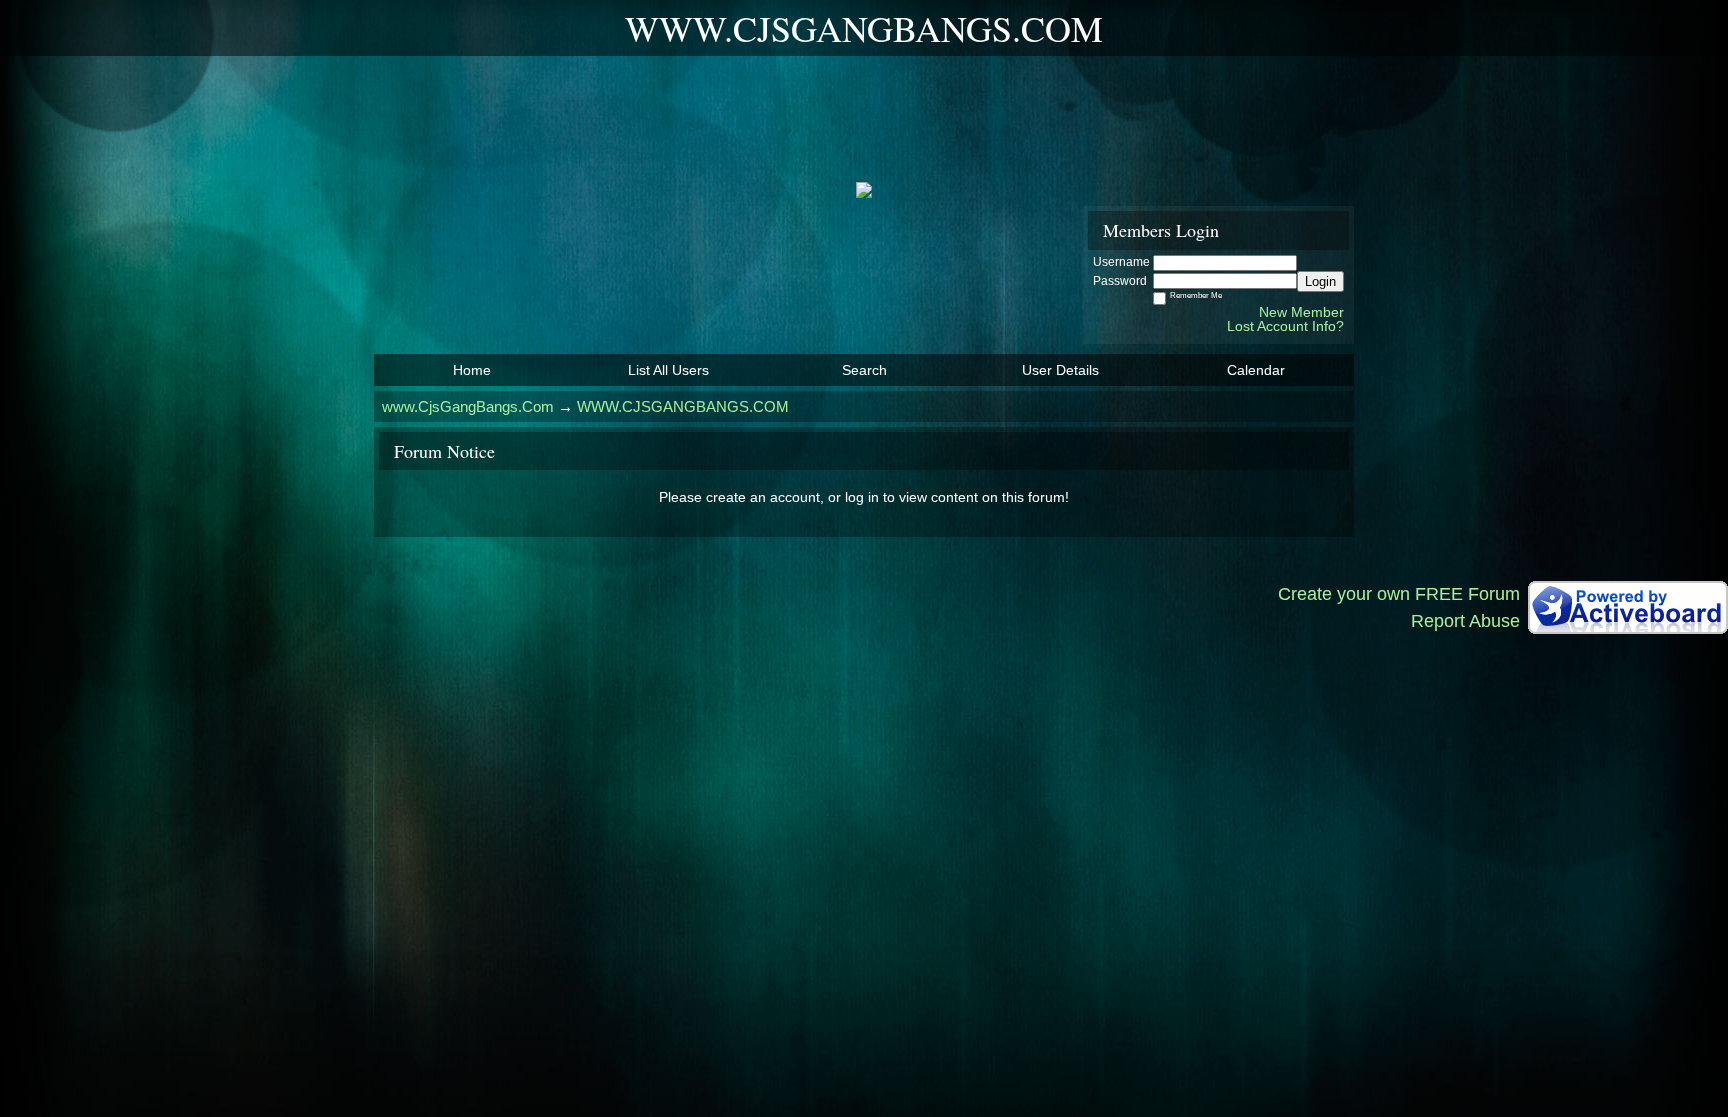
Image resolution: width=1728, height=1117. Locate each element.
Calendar (1256, 370)
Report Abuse (1465, 621)
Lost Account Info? (1285, 326)
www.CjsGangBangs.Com (468, 406)
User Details (1060, 370)
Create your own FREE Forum (1399, 594)
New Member (1301, 312)
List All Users (668, 370)
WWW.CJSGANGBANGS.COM (683, 406)
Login (1320, 281)
